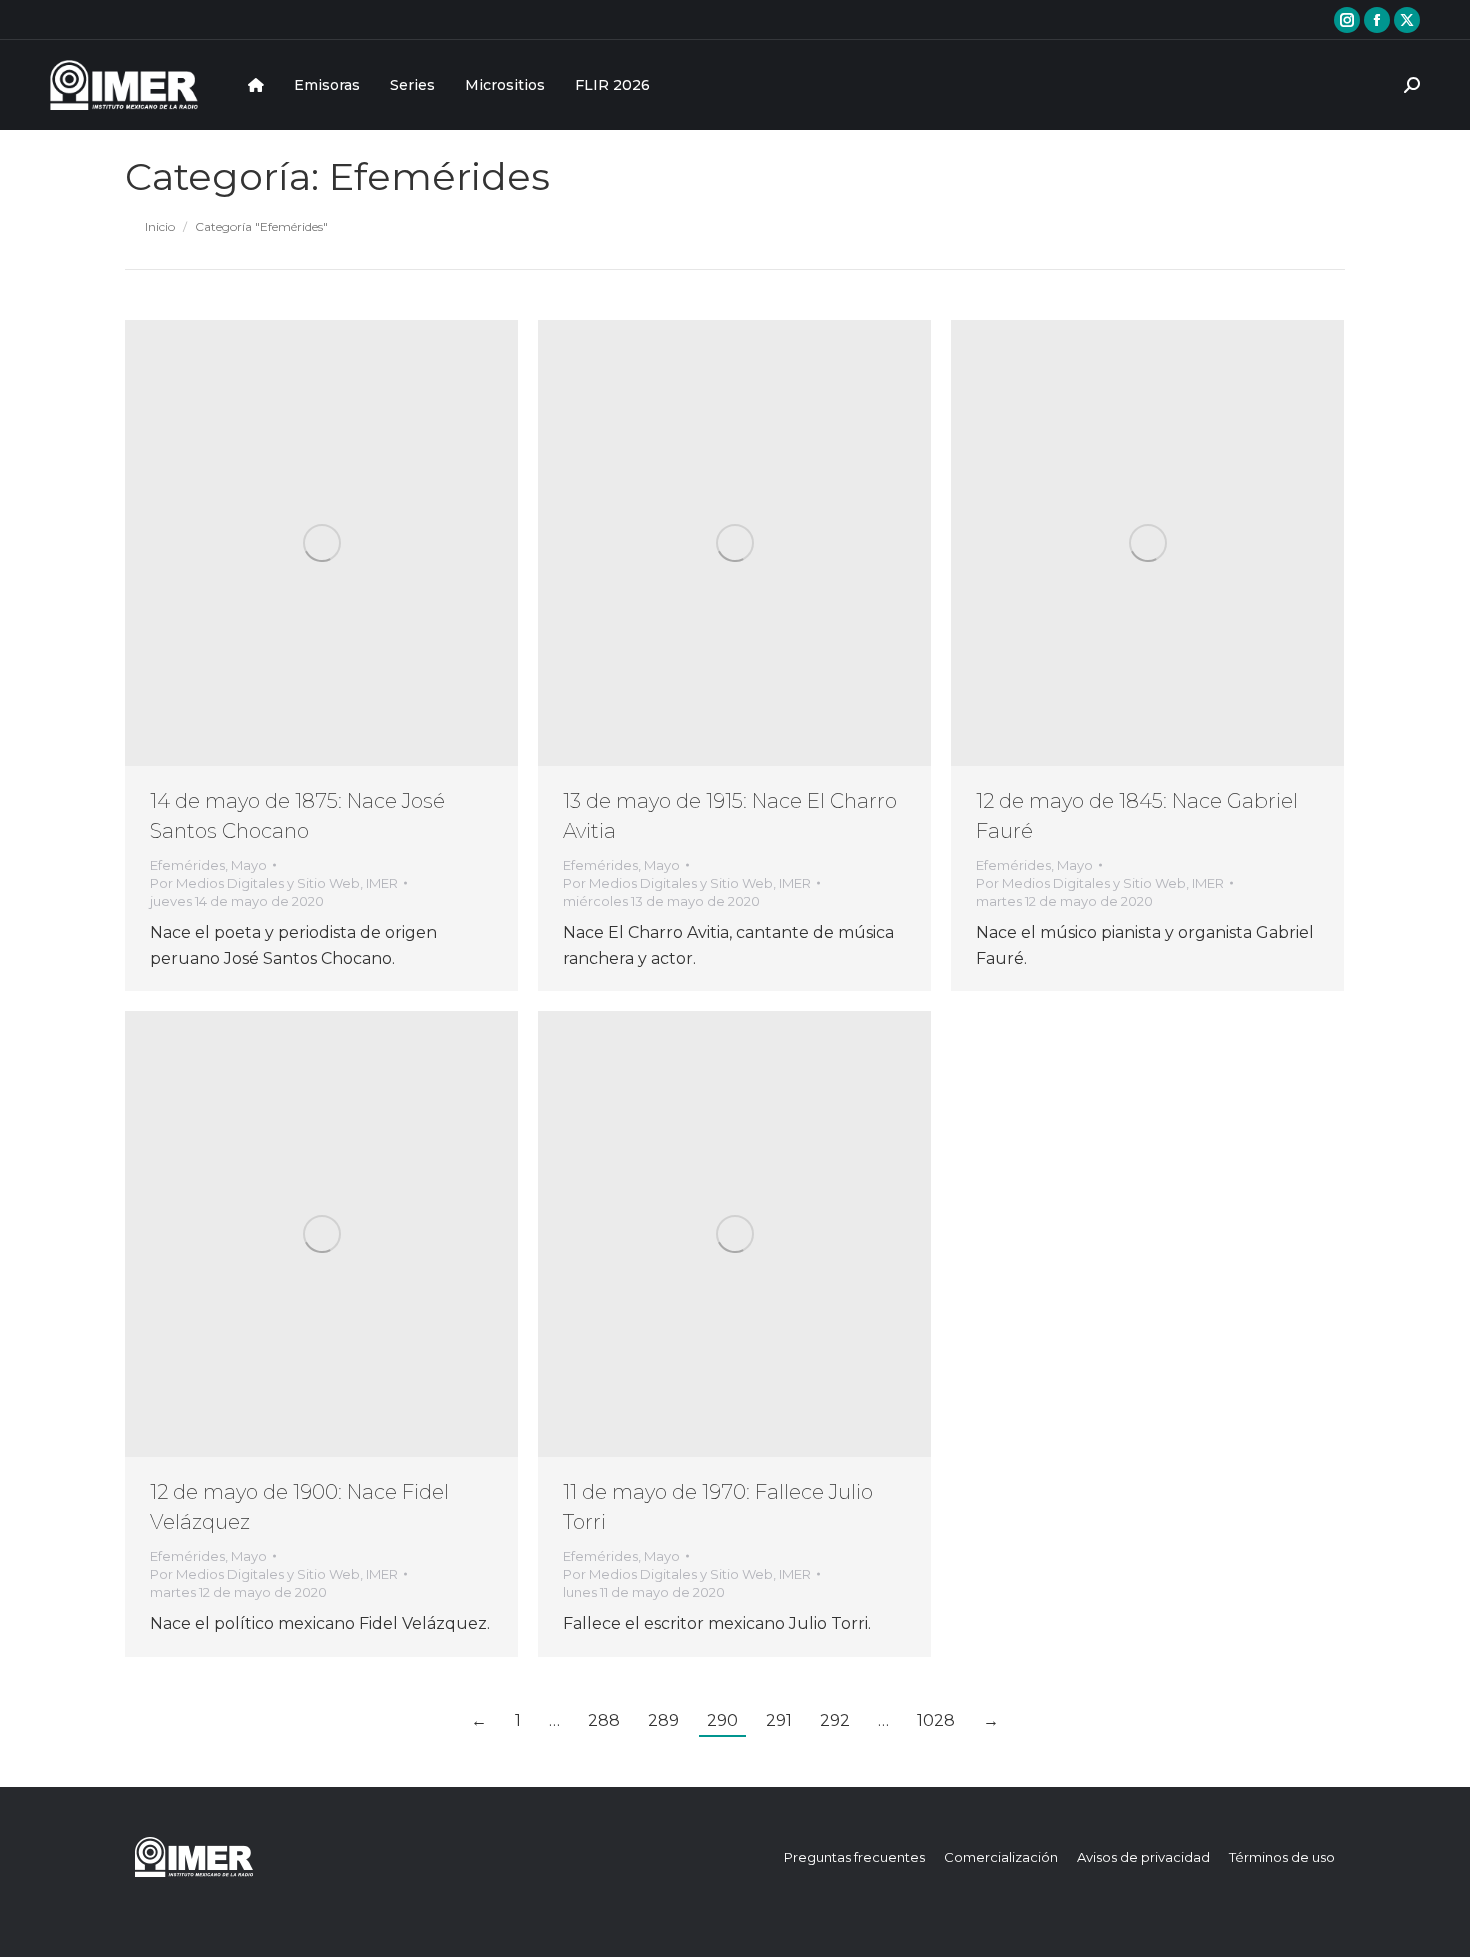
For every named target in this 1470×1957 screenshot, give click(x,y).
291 (779, 1720)
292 (835, 1720)
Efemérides (187, 865)
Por (274, 883)
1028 (936, 1720)
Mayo (249, 865)
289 (663, 1720)
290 (722, 1720)
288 (604, 1720)
